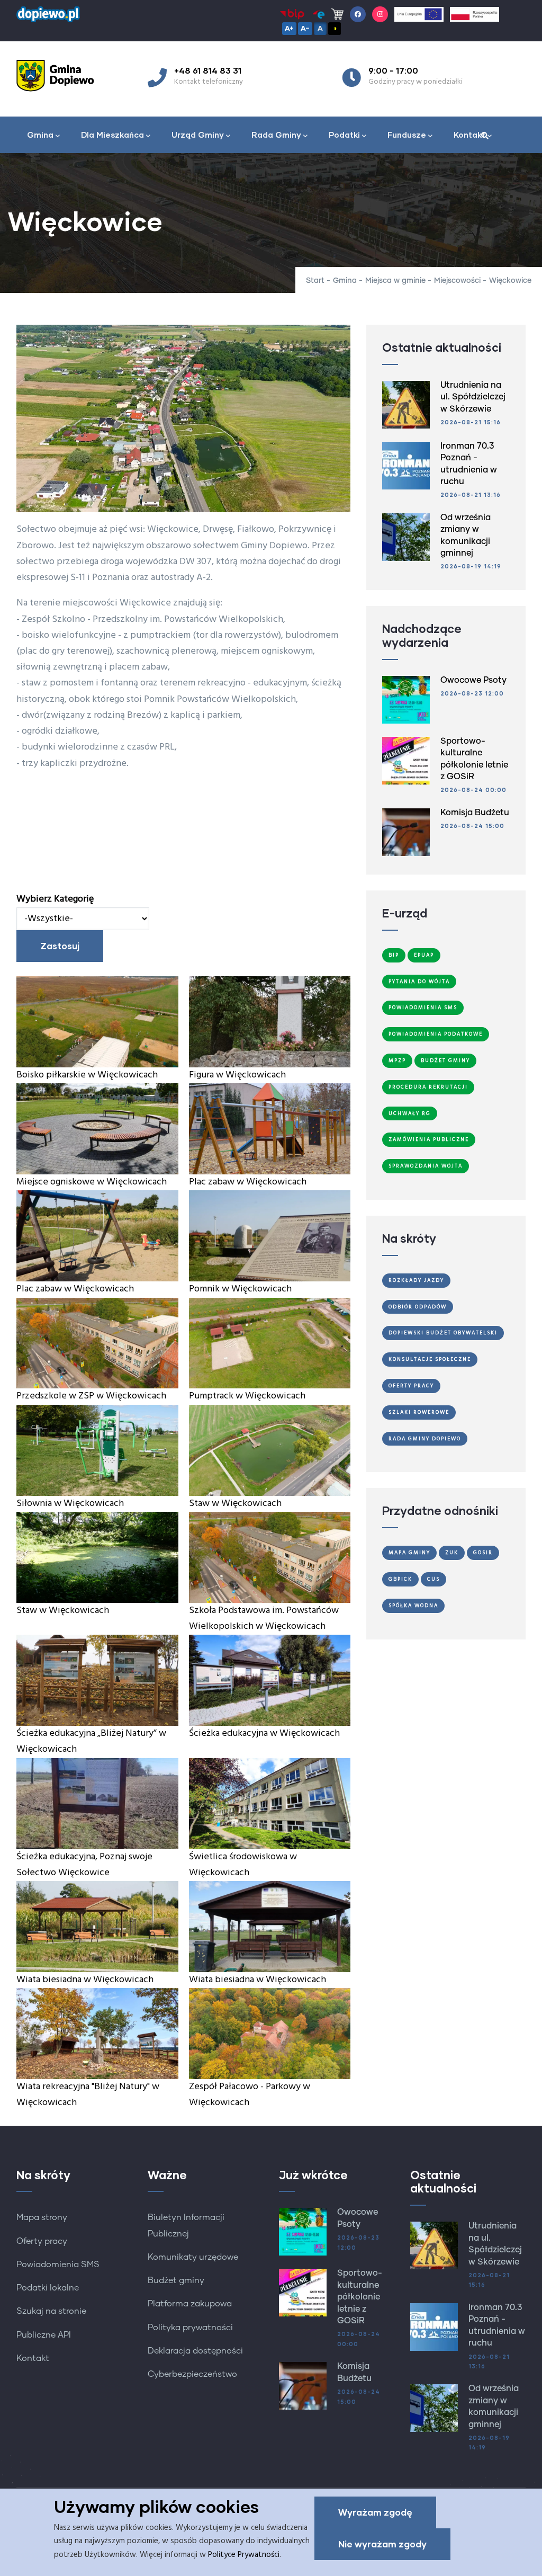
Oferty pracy (42, 2241)
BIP (394, 955)
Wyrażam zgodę (375, 2512)
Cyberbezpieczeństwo (192, 2374)
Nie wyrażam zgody (382, 2544)
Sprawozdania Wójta (426, 1166)
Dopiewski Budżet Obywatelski (443, 1333)
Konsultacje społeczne (430, 1359)
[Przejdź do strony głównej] (48, 12)
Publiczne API (44, 2335)
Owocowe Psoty (473, 680)
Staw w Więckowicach (235, 1504)
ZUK (452, 1553)
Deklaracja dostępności (195, 2351)
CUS (433, 1579)
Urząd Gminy (198, 135)
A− (305, 28)
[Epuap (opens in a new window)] (318, 14)
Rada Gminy (276, 135)
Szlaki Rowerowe (419, 1412)
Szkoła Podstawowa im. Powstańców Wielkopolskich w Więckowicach (264, 1619)
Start (315, 281)
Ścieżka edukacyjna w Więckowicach (264, 1733)
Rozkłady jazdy (416, 1280)
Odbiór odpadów (418, 1307)
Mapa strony (42, 2217)
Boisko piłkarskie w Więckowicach (87, 1075)
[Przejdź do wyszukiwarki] (485, 136)
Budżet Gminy (445, 1060)
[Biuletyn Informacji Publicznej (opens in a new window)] (292, 14)
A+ (289, 28)
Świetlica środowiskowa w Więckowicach (243, 1865)
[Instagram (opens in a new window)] (380, 14)
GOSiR (483, 1553)
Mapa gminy (409, 1553)
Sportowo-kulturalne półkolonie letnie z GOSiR (360, 2297)
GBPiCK (400, 1579)
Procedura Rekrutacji (428, 1087)
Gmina (40, 135)
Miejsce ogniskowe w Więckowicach (92, 1182)
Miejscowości (457, 281)
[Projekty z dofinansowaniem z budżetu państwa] (475, 14)
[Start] (59, 76)
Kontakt (469, 135)
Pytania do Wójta (419, 982)
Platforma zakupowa (190, 2304)
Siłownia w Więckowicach (70, 1504)
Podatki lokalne (48, 2288)
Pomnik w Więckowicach (240, 1289)
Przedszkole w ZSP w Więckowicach (91, 1396)
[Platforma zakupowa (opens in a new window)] (337, 14)
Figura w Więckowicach (237, 1075)
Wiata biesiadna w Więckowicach (85, 1980)
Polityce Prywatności (244, 2555)
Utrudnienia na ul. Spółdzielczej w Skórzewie (473, 397)
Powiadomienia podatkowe (436, 1034)
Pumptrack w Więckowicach (247, 1396)
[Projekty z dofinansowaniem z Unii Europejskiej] (419, 14)
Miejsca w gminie (395, 281)
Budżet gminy (176, 2280)
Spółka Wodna (413, 1606)
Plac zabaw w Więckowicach (248, 1182)
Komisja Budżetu (475, 813)
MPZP (397, 1060)
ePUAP (424, 955)
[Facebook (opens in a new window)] (358, 14)
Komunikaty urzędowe (193, 2257)
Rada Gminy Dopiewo (425, 1439)
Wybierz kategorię (55, 899)
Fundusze (407, 135)
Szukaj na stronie (51, 2311)
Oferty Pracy (411, 1386)
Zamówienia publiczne (429, 1139)
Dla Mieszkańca (112, 135)
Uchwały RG (410, 1113)
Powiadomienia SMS (423, 1008)
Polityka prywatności (190, 2328)
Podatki (344, 135)
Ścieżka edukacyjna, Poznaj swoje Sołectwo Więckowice (84, 1865)
